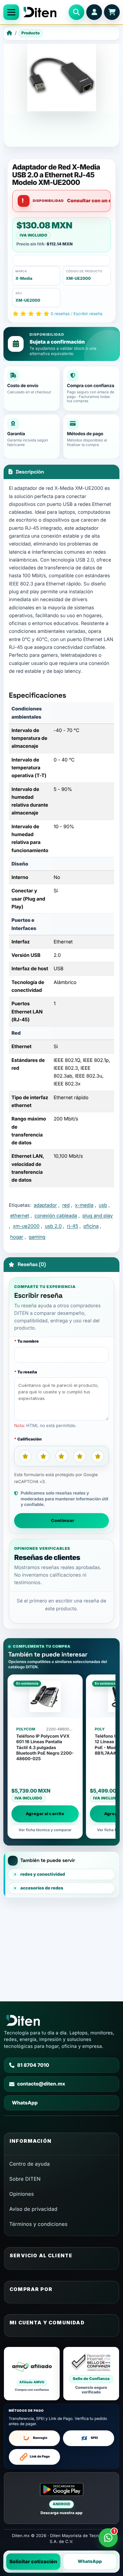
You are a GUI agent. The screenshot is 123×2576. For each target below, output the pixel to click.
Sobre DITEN (25, 2179)
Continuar (63, 1520)
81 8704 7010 (33, 2065)
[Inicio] (9, 33)
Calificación (30, 1439)
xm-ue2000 (26, 1226)
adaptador (45, 1205)
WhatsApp (90, 2562)
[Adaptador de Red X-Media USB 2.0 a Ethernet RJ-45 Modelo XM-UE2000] (61, 77)
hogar (17, 1237)
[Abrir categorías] (11, 12)
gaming (37, 1237)
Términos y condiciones (38, 2224)
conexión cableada (56, 1216)
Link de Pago (40, 2457)
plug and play (98, 1216)
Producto (31, 33)
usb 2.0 (53, 1226)
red (66, 1205)
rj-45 (72, 1226)
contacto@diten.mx (41, 2084)
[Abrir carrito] (112, 12)
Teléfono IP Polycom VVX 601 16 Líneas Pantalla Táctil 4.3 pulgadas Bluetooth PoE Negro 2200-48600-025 (45, 1748)
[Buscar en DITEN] (76, 12)
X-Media (24, 278)
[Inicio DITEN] (44, 12)
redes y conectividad (43, 1874)
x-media (84, 1205)
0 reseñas (60, 314)
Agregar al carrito (45, 1814)
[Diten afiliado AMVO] (32, 2374)
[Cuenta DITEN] (94, 12)
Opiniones (21, 2194)
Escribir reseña (88, 314)
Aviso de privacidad (33, 2209)
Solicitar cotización (33, 2562)
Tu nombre (28, 1341)
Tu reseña (27, 1372)
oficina (91, 1226)
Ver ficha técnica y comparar (45, 1830)
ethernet (20, 1216)
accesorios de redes (42, 1888)
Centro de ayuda (30, 2164)
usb (103, 1205)
